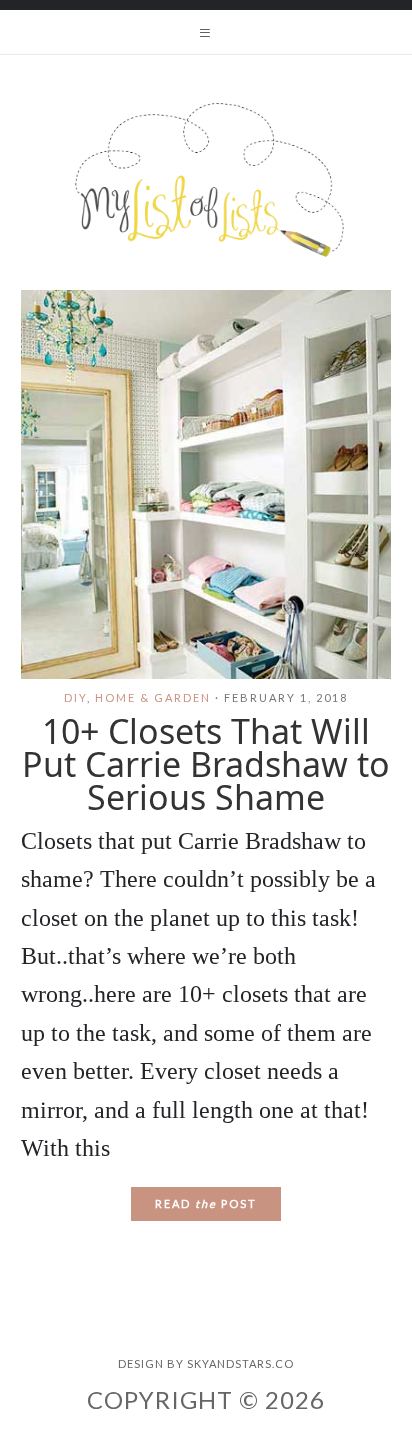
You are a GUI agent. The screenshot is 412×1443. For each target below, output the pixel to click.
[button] (206, 32)
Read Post (206, 1203)
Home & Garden (153, 697)
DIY (75, 697)
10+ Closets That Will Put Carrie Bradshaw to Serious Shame (206, 764)
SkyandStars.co (240, 1363)
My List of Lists (206, 180)
